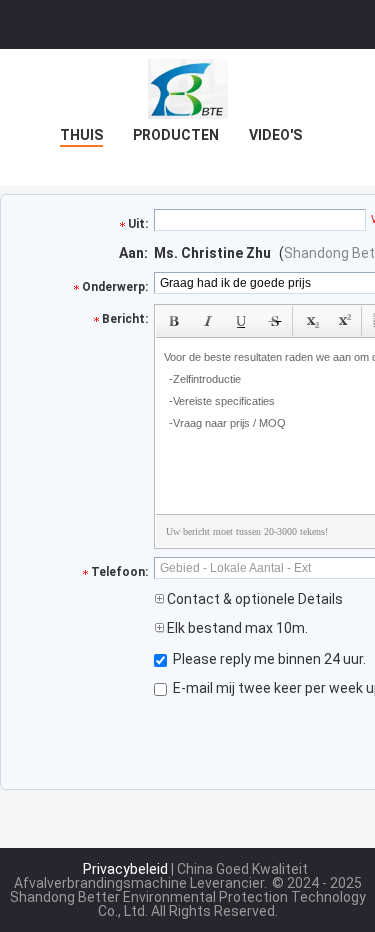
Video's (275, 135)
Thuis (81, 135)
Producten (176, 135)
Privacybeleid (125, 869)
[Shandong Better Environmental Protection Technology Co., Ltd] (188, 89)
